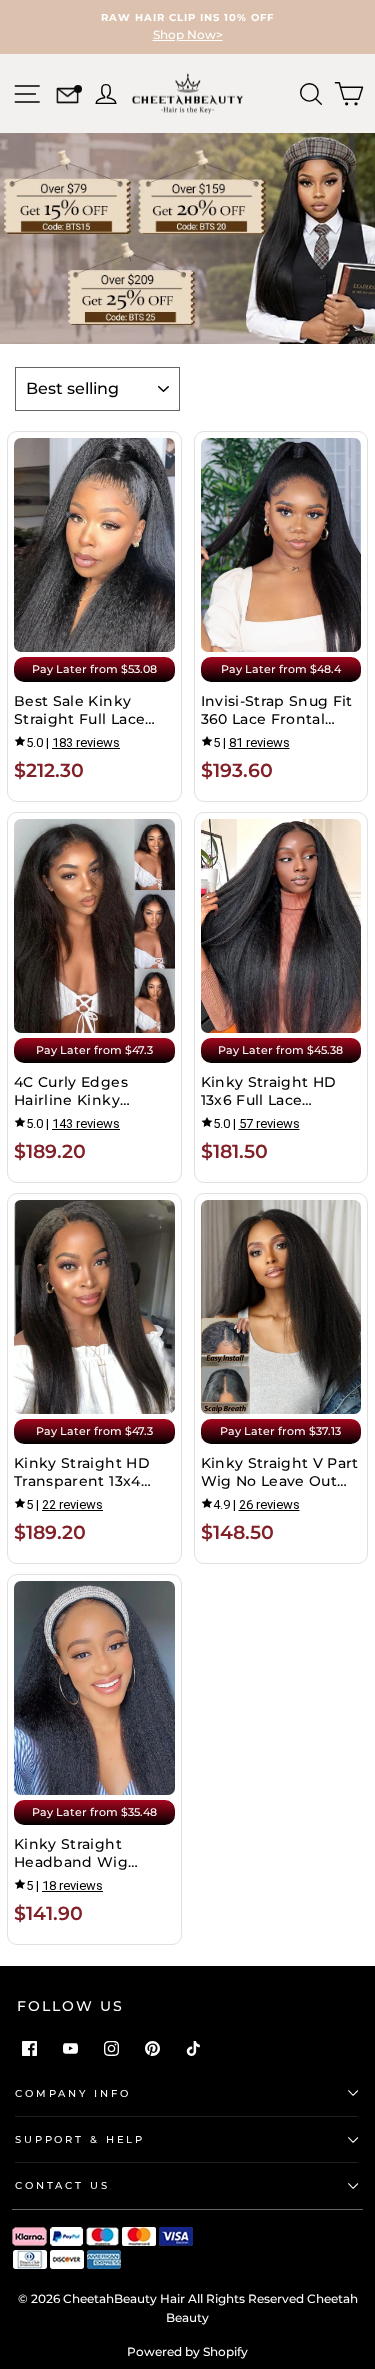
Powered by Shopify (187, 2351)
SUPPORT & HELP (80, 2139)
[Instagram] (111, 2048)
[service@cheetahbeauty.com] (67, 98)
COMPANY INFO (72, 2093)
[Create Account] (103, 91)
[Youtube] (70, 2048)
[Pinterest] (152, 2048)
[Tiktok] (193, 2048)
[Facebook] (29, 2048)
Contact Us (62, 2185)
